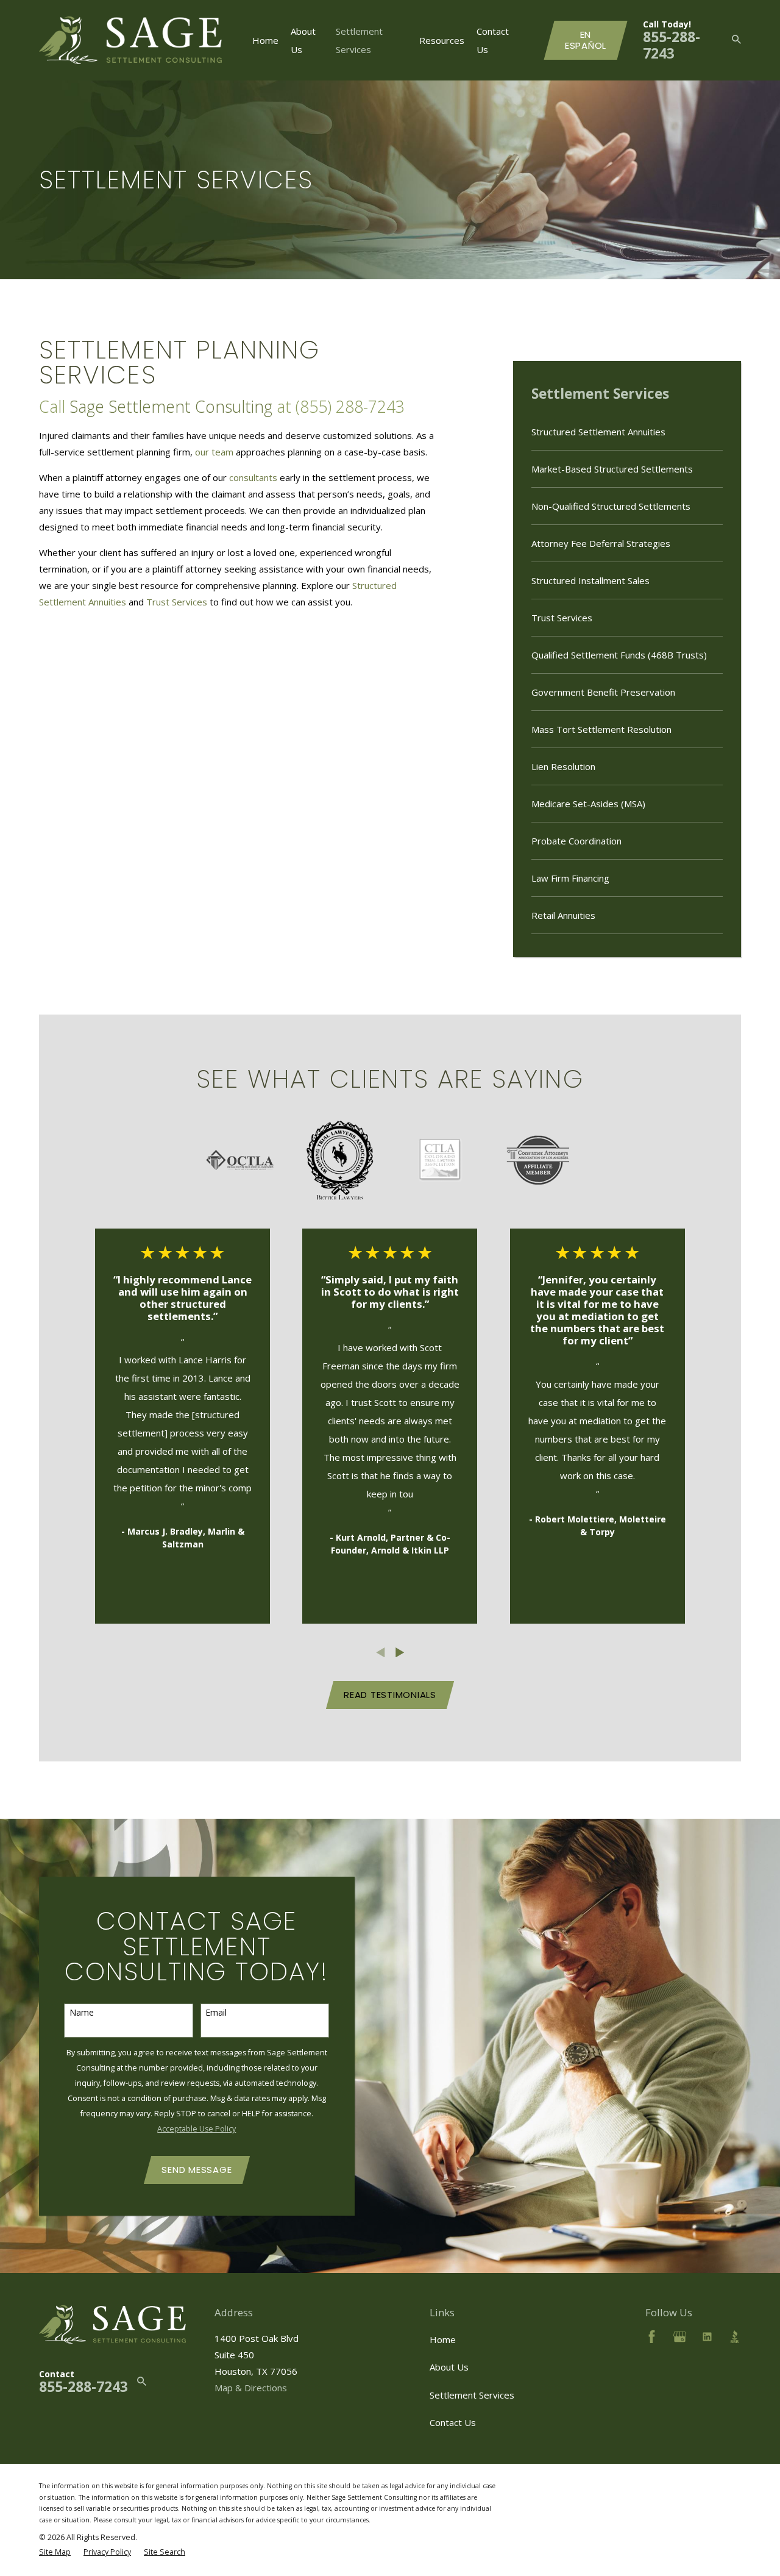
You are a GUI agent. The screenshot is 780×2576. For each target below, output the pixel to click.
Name (82, 2013)
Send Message (197, 2170)
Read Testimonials (390, 1695)
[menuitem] (627, 432)
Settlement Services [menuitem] (359, 40)
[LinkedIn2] (707, 2337)
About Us (449, 2367)
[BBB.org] (735, 2337)
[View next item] (400, 1653)
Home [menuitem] (265, 40)
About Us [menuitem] (303, 40)
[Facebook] (652, 2337)
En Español (586, 40)
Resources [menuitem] (442, 40)
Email (216, 2013)
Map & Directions (251, 2388)
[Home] (130, 41)
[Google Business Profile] (680, 2337)
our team (214, 452)
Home (443, 2339)
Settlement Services (472, 2395)
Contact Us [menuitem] (493, 40)
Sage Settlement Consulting (171, 406)
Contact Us (453, 2422)
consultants (253, 477)
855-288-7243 (672, 45)
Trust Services (177, 602)
